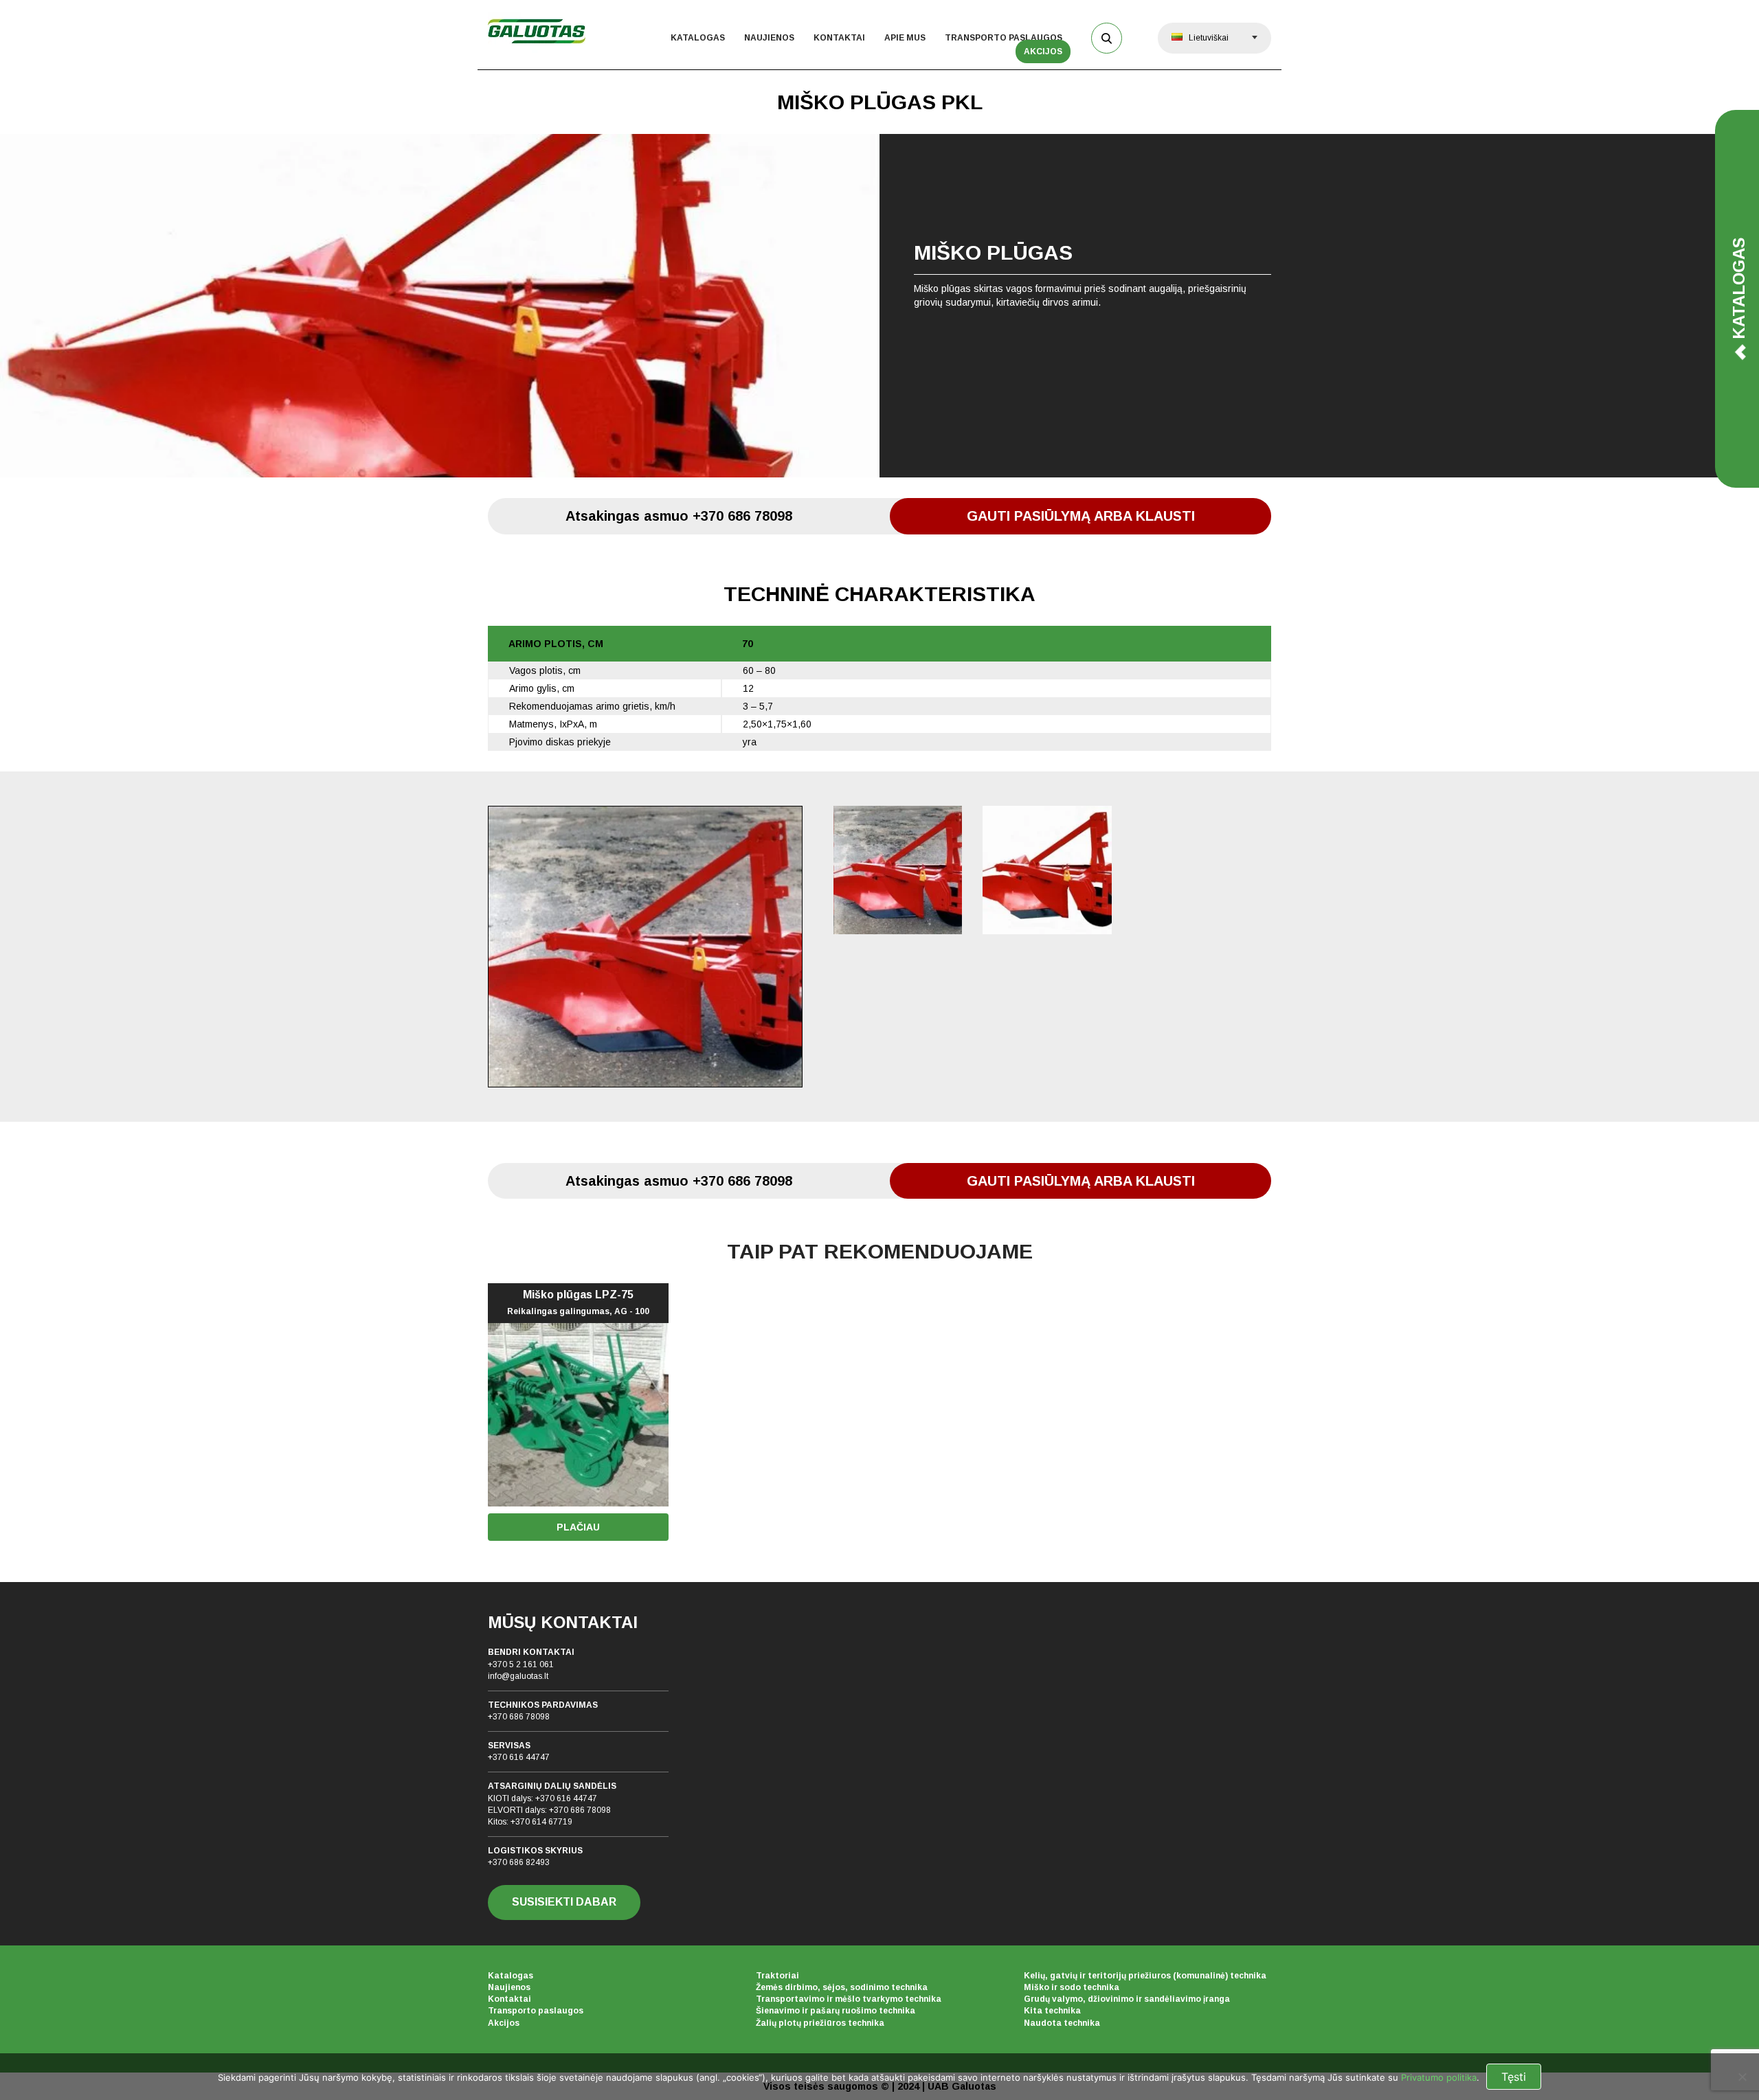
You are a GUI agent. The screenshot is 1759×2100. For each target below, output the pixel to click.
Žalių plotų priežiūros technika (820, 2023)
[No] (1742, 2077)
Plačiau (578, 1527)
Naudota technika (1062, 2023)
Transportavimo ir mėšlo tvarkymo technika (849, 1999)
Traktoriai (777, 1976)
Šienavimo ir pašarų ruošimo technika (836, 2011)
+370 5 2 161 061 (521, 1664)
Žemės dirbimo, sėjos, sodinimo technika (842, 1987)
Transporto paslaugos (1004, 38)
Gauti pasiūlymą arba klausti (1081, 516)
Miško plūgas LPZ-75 (578, 1302)
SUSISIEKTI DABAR (564, 1902)
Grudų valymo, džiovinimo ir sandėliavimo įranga (1127, 1999)
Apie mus (905, 38)
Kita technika (1052, 2011)
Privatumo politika (1439, 2077)
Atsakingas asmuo (679, 516)
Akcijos (1043, 52)
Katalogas (698, 38)
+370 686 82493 (519, 1862)
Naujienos (769, 38)
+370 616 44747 (519, 1757)
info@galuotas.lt (518, 1676)
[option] (879, 306)
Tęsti (1514, 2077)
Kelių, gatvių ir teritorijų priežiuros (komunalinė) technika (1145, 1976)
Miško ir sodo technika (1072, 1987)
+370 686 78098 (519, 1717)
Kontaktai (839, 38)
